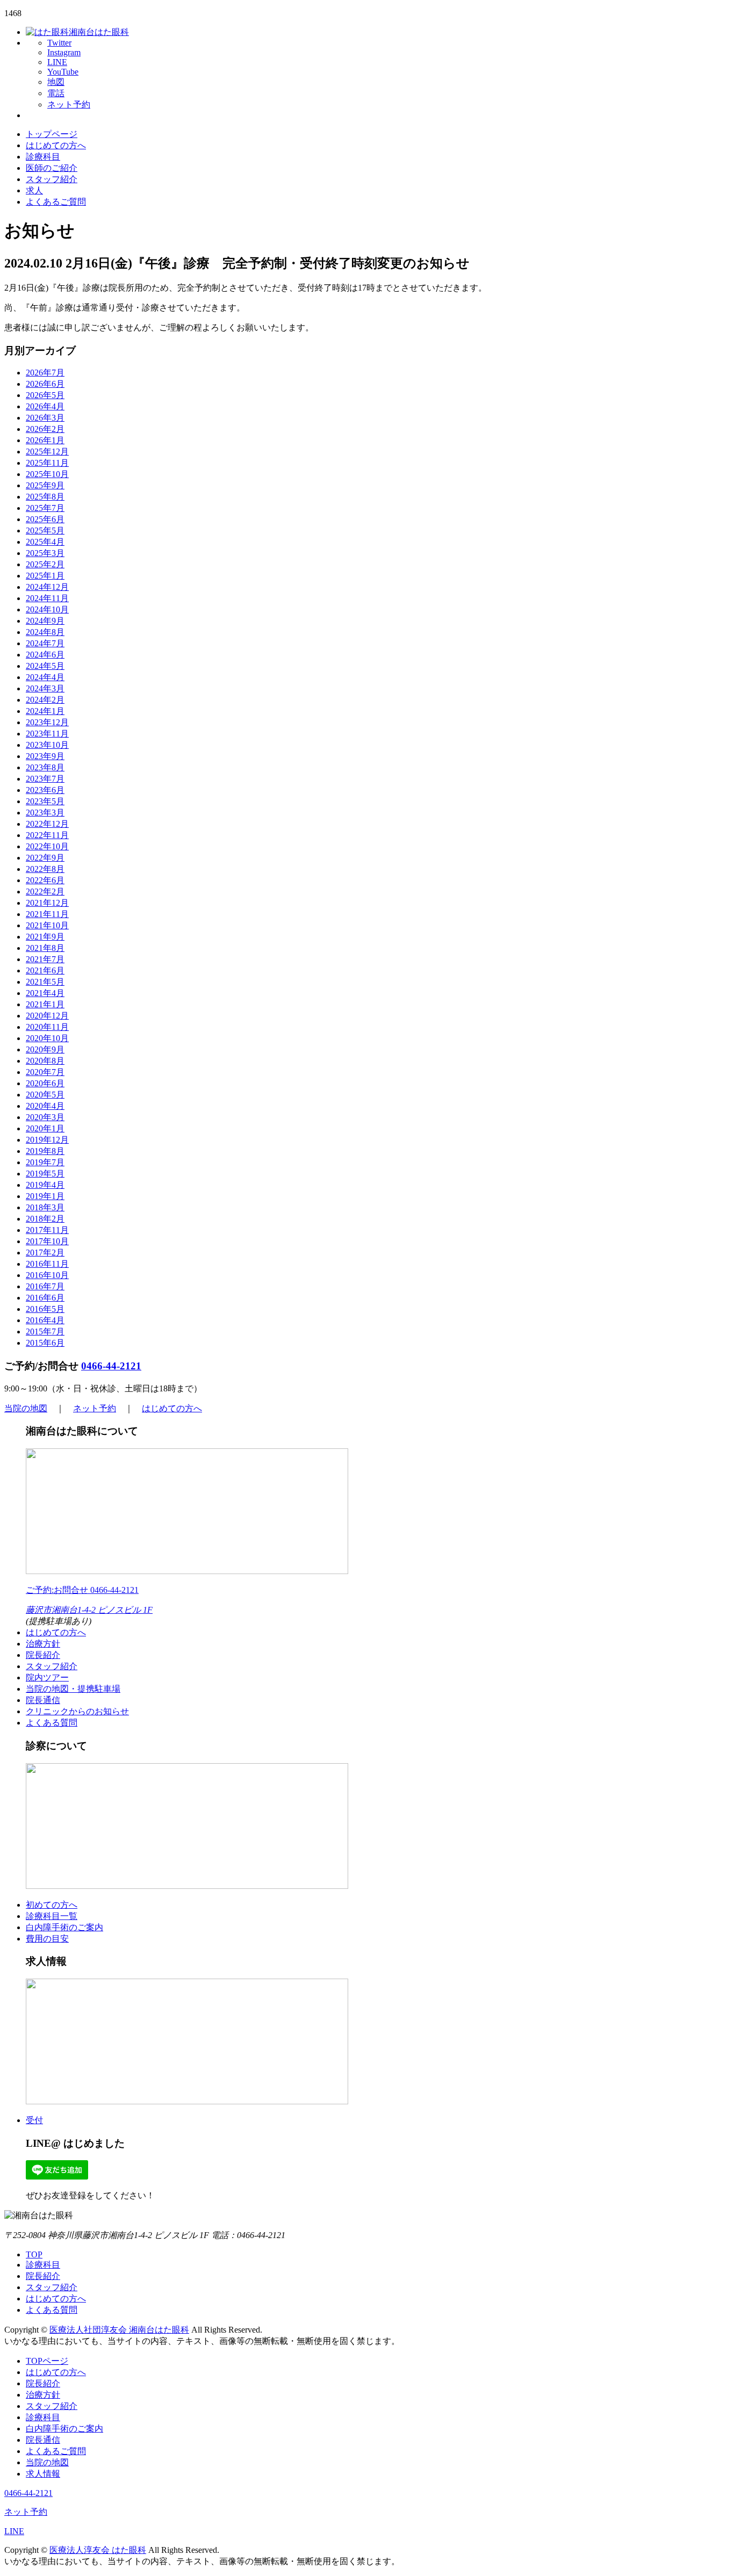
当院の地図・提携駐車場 (73, 1689)
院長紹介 (43, 1655)
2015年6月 (45, 1343)
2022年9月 (45, 858)
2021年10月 (47, 925)
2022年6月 (45, 880)
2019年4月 (45, 1185)
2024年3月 (45, 688)
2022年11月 (47, 835)
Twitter (59, 43)
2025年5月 (45, 531)
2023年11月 (47, 734)
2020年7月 (45, 1072)
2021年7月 (45, 959)
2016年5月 (45, 1309)
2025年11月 (47, 463)
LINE (57, 62)
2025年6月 (45, 519)
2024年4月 (45, 677)
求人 (34, 190)
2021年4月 (45, 993)
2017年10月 (47, 1241)
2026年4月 (45, 406)
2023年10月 (47, 745)
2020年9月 (45, 1049)
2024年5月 (45, 666)
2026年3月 (45, 418)
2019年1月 (45, 1196)
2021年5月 (45, 982)
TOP (34, 2254)
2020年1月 (45, 1128)
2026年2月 (45, 429)
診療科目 (43, 157)
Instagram (64, 52)
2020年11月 (47, 1027)
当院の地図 (26, 1408)
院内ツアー (47, 1677)
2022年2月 (45, 892)
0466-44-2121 (111, 1366)
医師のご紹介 (52, 168)
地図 (56, 82)
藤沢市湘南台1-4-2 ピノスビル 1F (89, 1610)
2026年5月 (45, 395)
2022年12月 (47, 824)
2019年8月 (45, 1151)
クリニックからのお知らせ (77, 1711)
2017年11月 (47, 1230)
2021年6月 (45, 970)
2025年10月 (47, 474)
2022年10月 (47, 846)
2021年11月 (47, 914)
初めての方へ (52, 1905)
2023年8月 (45, 767)
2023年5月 (45, 801)
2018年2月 (45, 1219)
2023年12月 (47, 722)
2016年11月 (47, 1264)
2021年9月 (45, 937)
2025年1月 (45, 576)
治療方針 (43, 1644)
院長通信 (43, 1700)
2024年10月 (47, 609)
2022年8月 (45, 869)
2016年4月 (45, 1320)
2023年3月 (45, 813)
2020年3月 (45, 1117)
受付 (34, 2120)
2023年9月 (45, 756)
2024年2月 (45, 700)
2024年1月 (45, 711)
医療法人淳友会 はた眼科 (98, 2550)
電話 (56, 93)
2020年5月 (45, 1095)
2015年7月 (45, 1332)
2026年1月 (45, 440)
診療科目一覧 (52, 1916)
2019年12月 (47, 1140)
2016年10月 (47, 1275)
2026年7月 (45, 373)
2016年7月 (45, 1286)
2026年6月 (45, 384)
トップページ (52, 134)
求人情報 (43, 2474)
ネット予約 (69, 104)
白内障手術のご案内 (64, 1927)
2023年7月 (45, 779)
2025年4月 (45, 542)
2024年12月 (47, 587)
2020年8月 (45, 1061)
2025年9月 (45, 485)
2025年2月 (45, 564)
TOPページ (47, 2361)
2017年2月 (45, 1253)
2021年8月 (45, 948)
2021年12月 (47, 903)
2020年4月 (45, 1106)
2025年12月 (47, 452)
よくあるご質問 (56, 202)
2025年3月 (45, 553)
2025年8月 (45, 497)
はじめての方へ (56, 145)
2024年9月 (45, 621)
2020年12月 (47, 1016)
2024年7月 (45, 643)
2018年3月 (45, 1207)
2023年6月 (45, 790)
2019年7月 (45, 1162)
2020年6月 (45, 1083)
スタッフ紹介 (52, 179)
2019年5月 (45, 1174)
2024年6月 (45, 655)
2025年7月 (45, 508)
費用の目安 (47, 1939)
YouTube (63, 72)
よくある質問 (52, 1723)
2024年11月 (47, 598)
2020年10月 (47, 1038)
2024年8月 (45, 632)
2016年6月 (45, 1298)
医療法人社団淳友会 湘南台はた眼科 (119, 2330)
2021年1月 (45, 1004)
